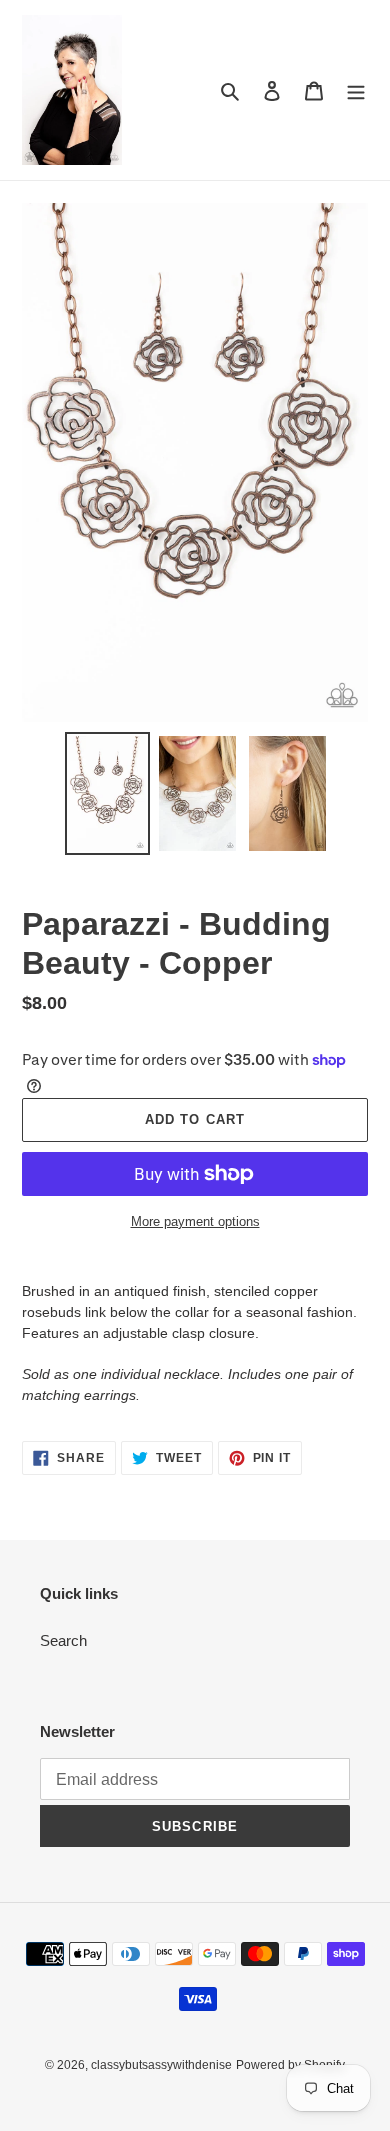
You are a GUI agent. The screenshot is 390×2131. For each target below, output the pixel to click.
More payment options (195, 1221)
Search (63, 1640)
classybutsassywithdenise (161, 2065)
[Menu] (356, 90)
